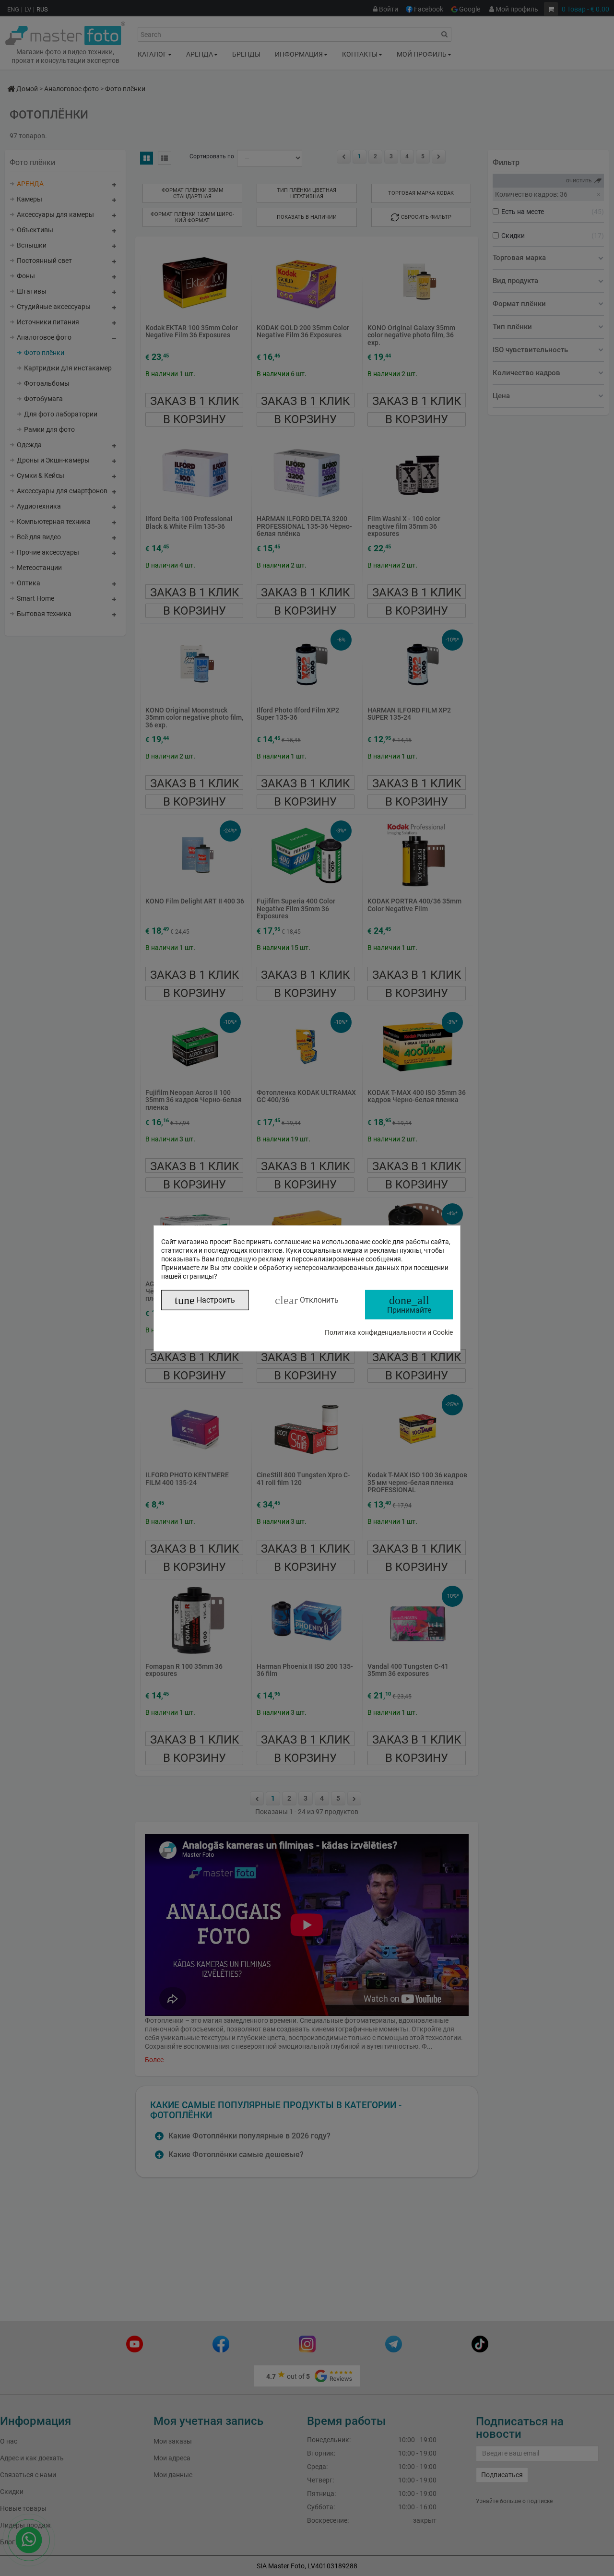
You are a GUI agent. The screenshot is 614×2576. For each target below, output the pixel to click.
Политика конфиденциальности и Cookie (389, 1332)
